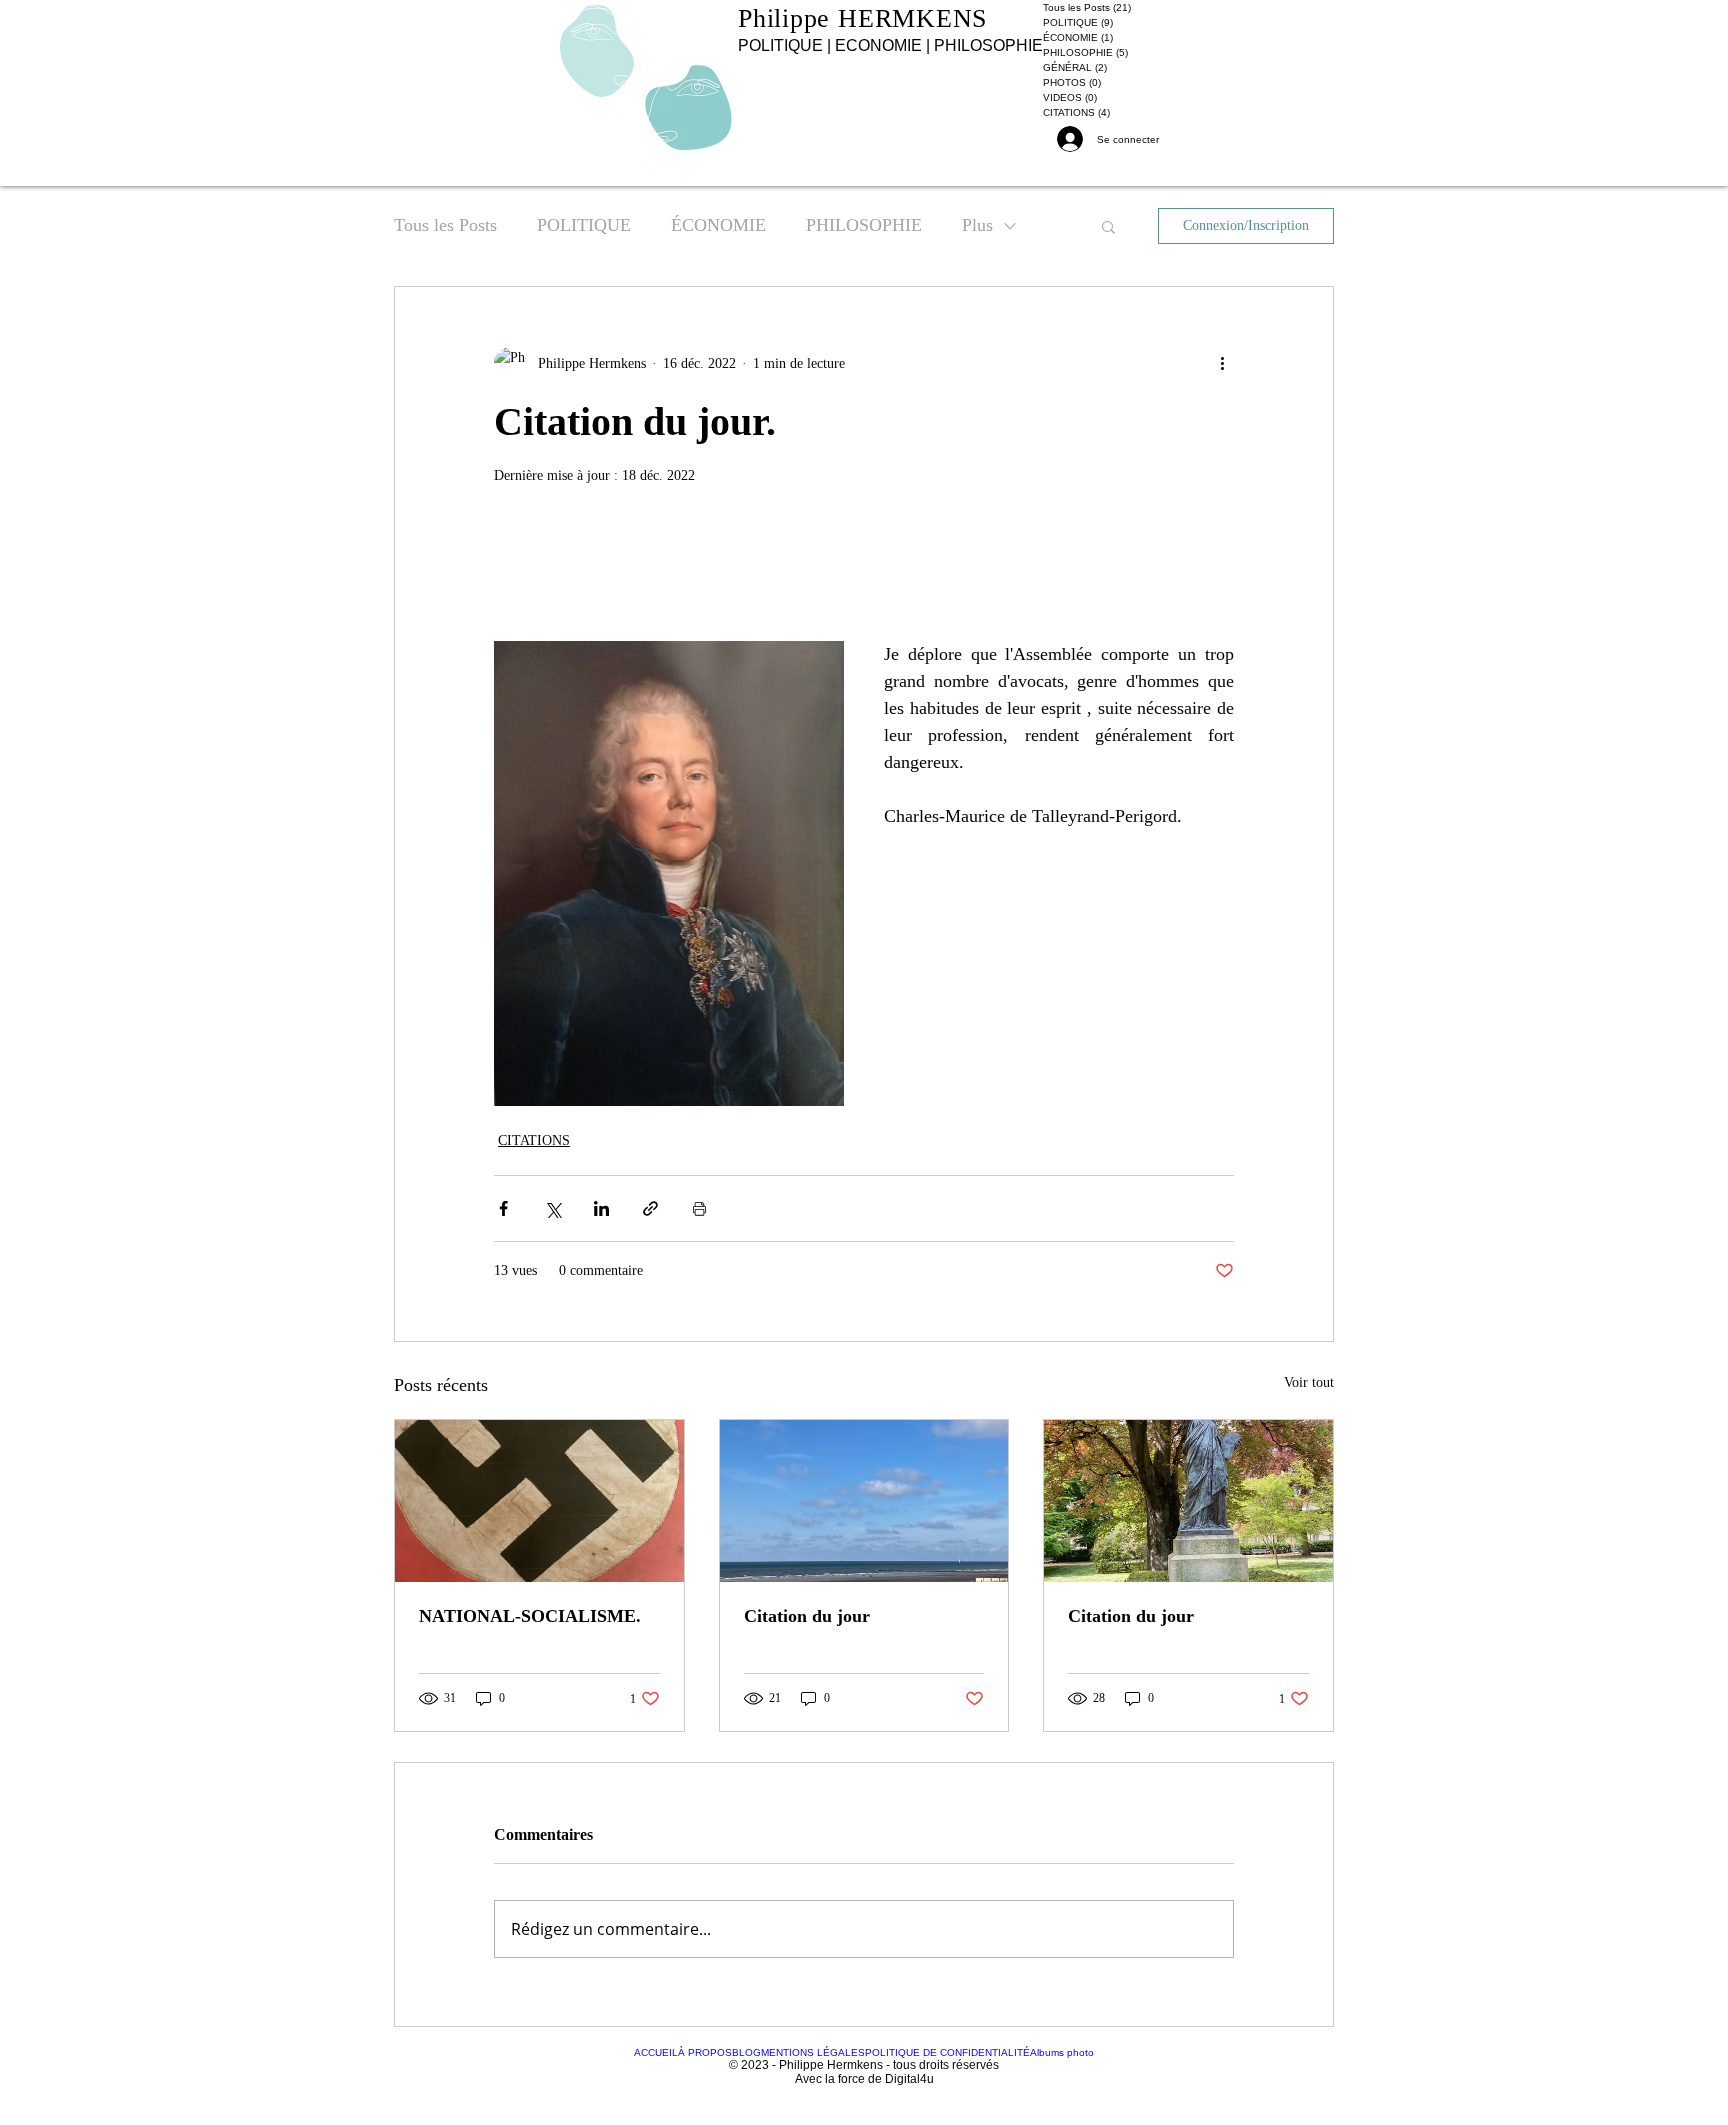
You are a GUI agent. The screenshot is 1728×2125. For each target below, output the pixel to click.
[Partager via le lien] (650, 1208)
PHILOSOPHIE (864, 225)
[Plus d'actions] (1222, 363)
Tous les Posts (445, 225)
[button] (1108, 226)
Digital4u (909, 2079)
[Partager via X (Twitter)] (552, 1208)
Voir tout (1309, 1382)
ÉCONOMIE (718, 225)
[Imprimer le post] (699, 1208)
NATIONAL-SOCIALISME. (530, 1616)
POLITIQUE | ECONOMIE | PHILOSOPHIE (890, 45)
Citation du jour (807, 1616)
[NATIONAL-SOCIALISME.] (539, 1501)
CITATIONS (534, 1140)
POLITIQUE (584, 225)
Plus (977, 225)
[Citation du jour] (864, 1501)
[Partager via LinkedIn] (601, 1208)
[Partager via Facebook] (503, 1208)
